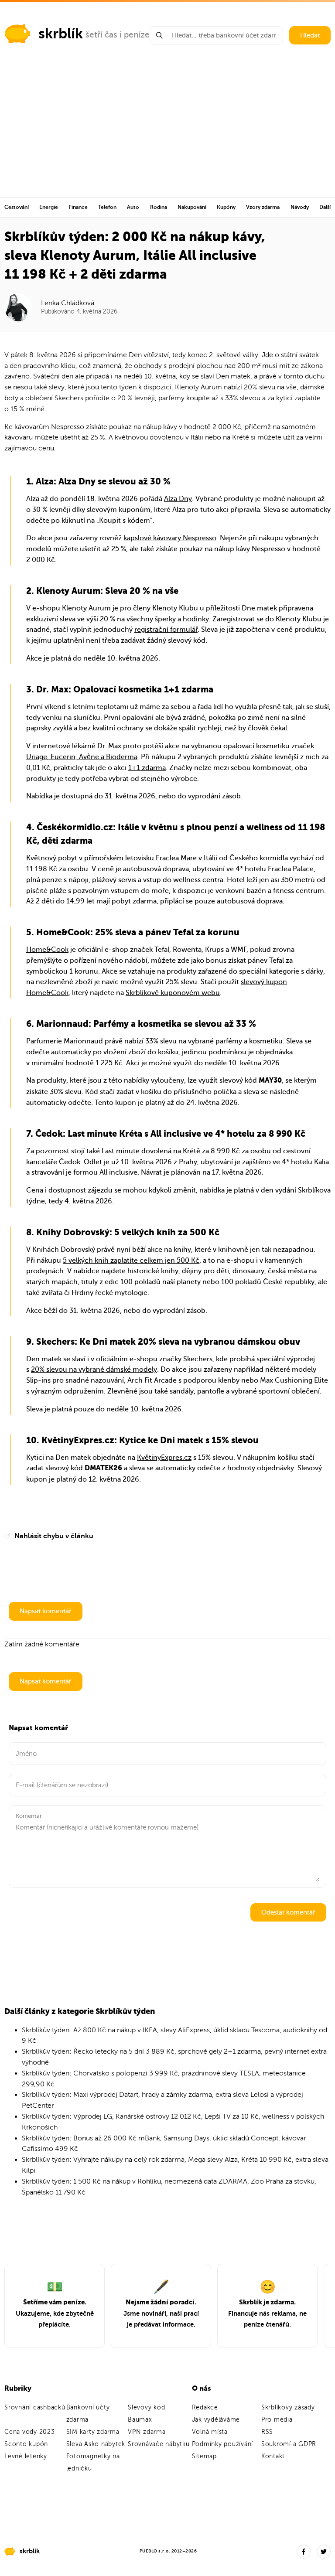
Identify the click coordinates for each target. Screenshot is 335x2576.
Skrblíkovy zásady (288, 2407)
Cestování (17, 207)
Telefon (107, 207)
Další (325, 207)
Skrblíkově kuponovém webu (173, 993)
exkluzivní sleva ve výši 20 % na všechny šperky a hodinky (118, 619)
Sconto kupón (26, 2444)
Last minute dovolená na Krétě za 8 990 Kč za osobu (186, 1151)
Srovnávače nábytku (159, 2444)
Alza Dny (178, 499)
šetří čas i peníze (118, 35)
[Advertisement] (167, 132)
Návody (300, 207)
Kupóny (226, 207)
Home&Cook (47, 950)
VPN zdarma (147, 2432)
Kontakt (273, 2456)
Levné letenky (26, 2456)
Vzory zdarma (263, 207)
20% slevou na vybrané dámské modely (94, 1370)
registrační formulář (166, 630)
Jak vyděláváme (216, 2420)
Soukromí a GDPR (289, 2444)
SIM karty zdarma (93, 2432)
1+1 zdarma (147, 768)
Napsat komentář (46, 1611)
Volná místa (210, 2432)
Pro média (277, 2420)
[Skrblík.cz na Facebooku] (304, 2552)
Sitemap (204, 2456)
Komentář (29, 1816)
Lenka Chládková (68, 303)
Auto (133, 207)
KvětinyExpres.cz (164, 1458)
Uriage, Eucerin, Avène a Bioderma (82, 757)
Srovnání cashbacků (35, 2407)
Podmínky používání (223, 2444)
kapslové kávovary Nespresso (170, 538)
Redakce (205, 2407)
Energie (49, 207)
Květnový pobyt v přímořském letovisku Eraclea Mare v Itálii (122, 858)
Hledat (310, 35)
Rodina (159, 207)
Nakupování (192, 207)
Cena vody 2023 (30, 2432)
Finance (78, 207)
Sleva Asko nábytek (96, 2444)
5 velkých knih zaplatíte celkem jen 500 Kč (131, 1261)
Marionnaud (83, 1041)
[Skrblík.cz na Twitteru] (324, 2552)
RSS (267, 2432)
